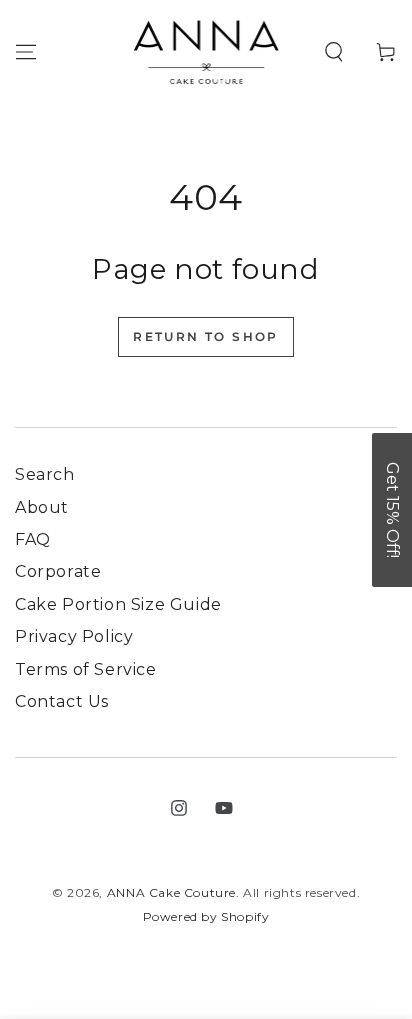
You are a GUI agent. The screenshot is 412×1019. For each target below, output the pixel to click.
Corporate (58, 571)
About (42, 507)
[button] (334, 52)
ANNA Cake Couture (171, 892)
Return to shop (206, 336)
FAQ (33, 539)
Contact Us (62, 701)
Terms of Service (86, 669)
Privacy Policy (74, 636)
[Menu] (26, 52)
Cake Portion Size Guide (118, 604)
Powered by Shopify (206, 916)
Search (45, 474)
